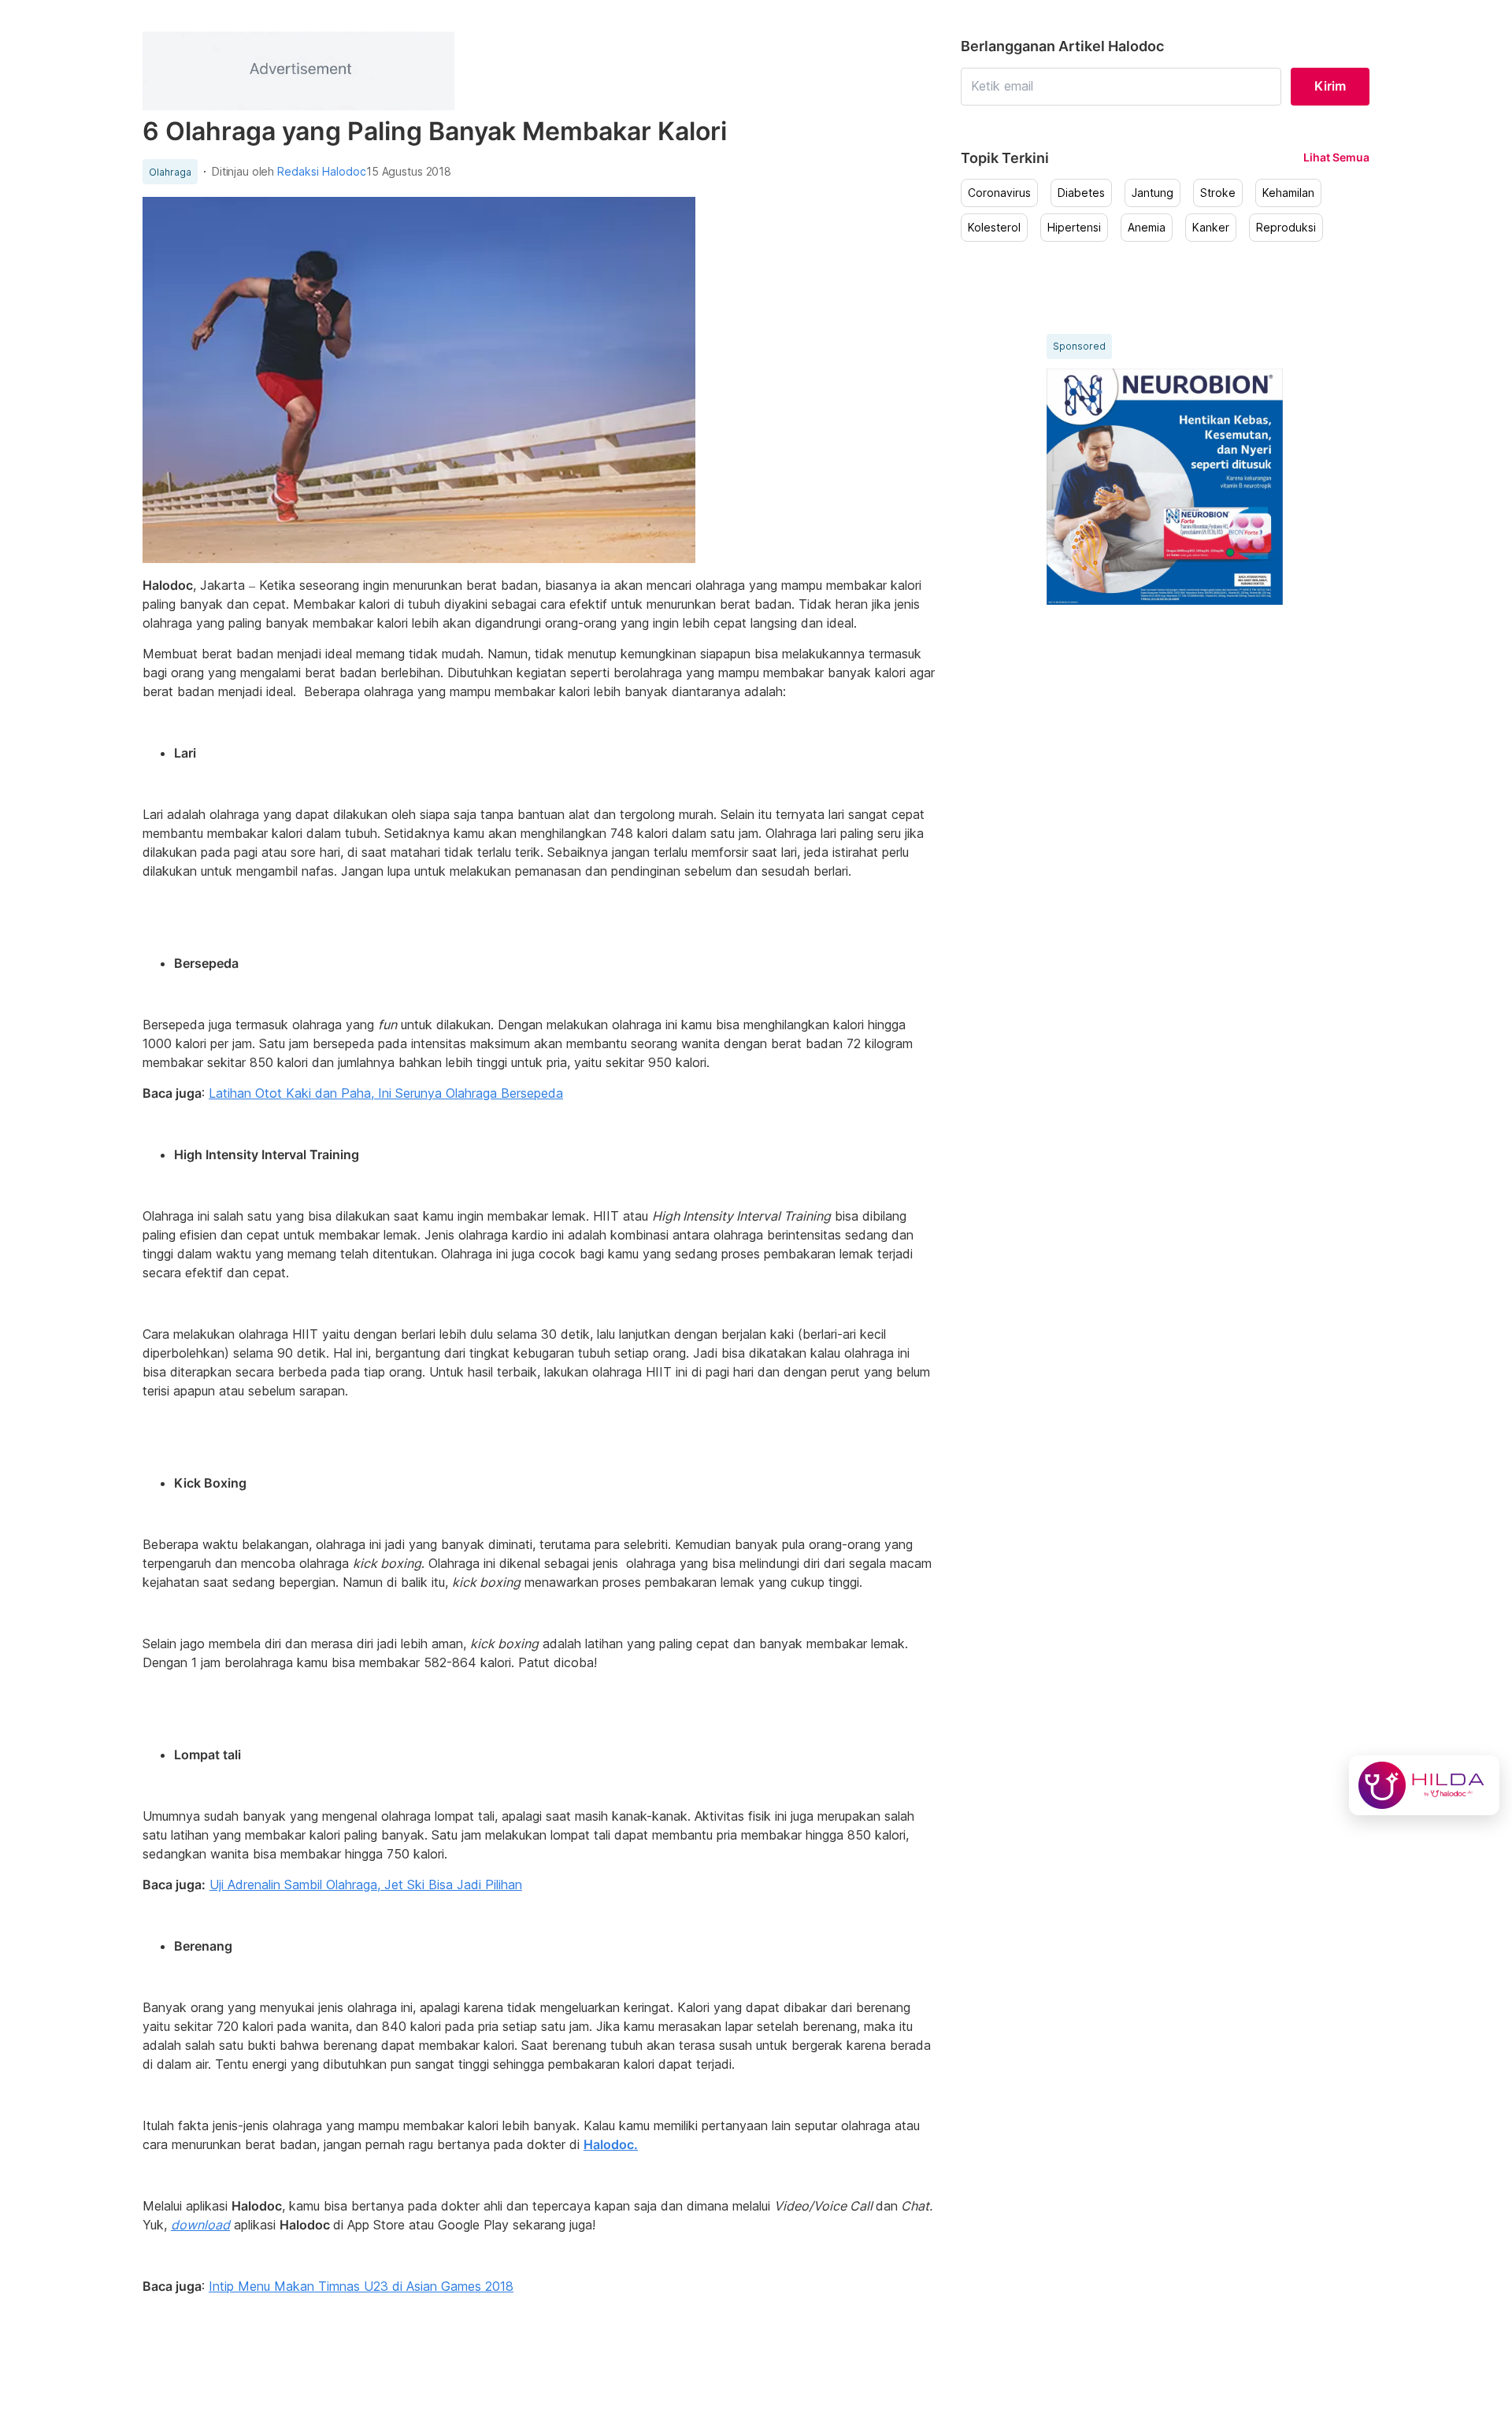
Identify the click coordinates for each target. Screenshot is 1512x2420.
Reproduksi (1286, 228)
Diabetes (1081, 193)
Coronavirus (999, 193)
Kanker (1211, 228)
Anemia (1147, 228)
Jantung (1153, 193)
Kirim (1330, 86)
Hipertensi (1074, 228)
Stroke (1218, 193)
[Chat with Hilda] (1424, 1785)
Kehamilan (1288, 193)
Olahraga (170, 172)
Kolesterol (994, 228)
